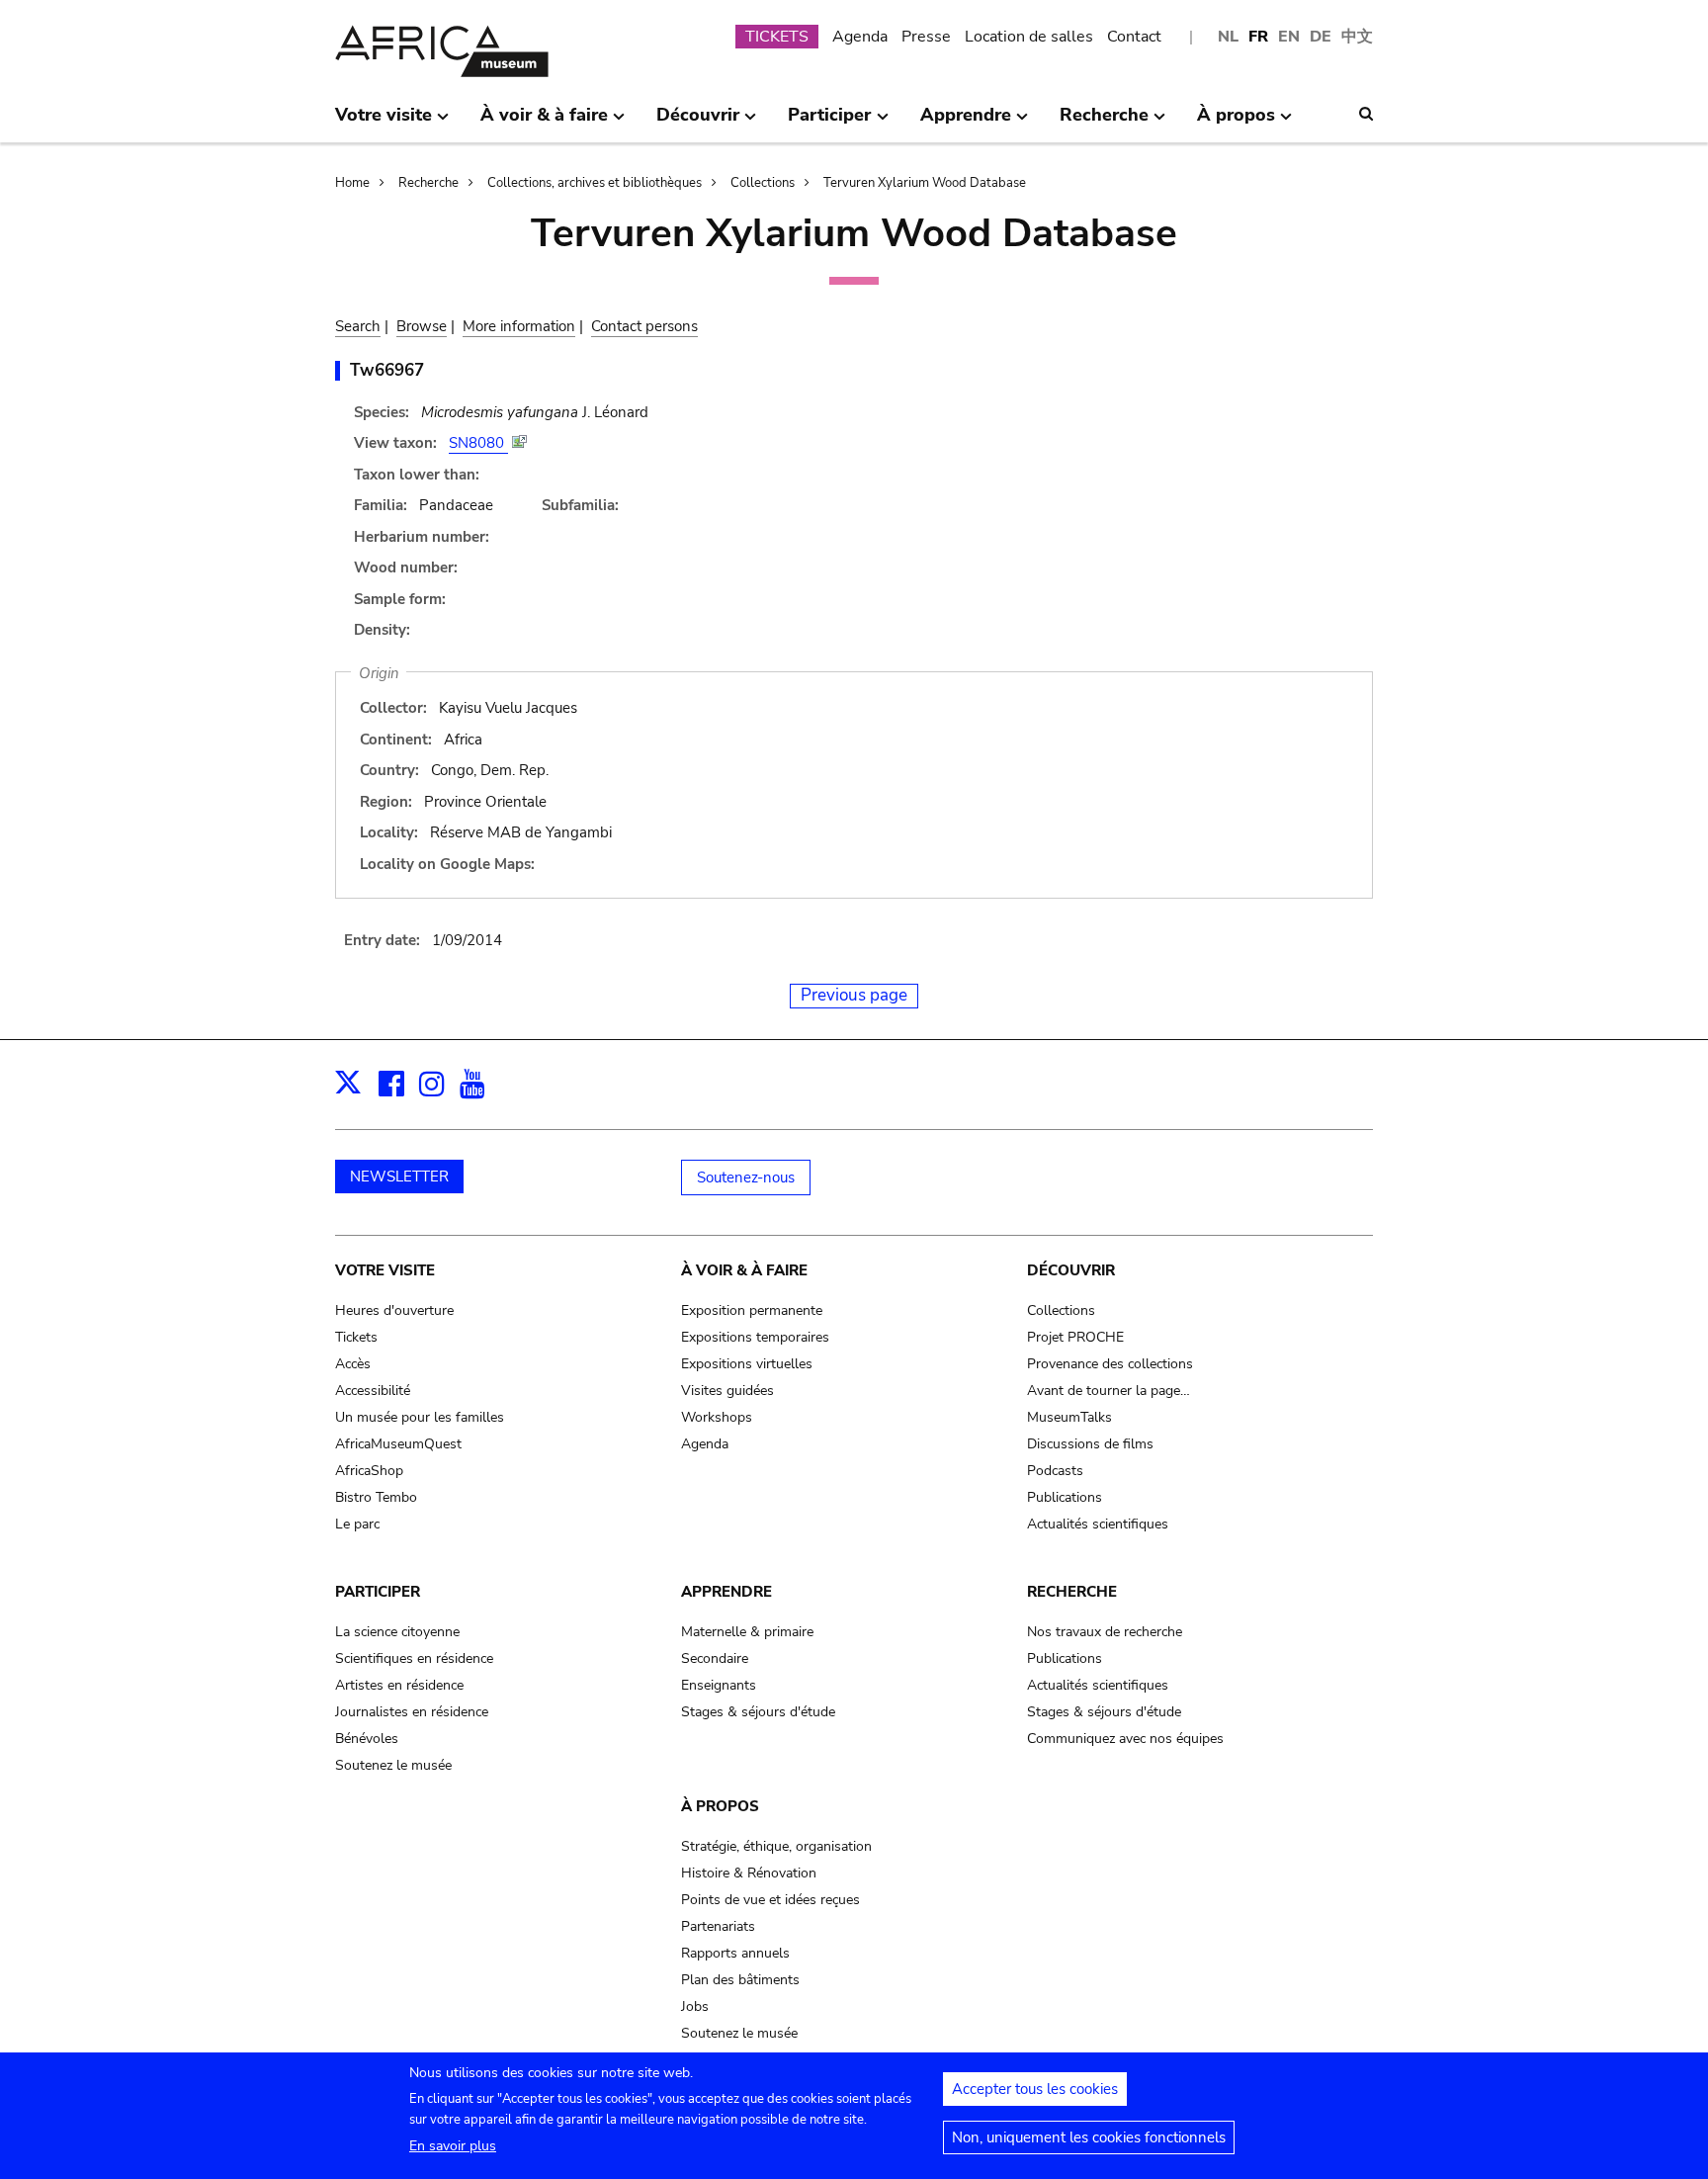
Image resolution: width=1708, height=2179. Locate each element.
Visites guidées (727, 1391)
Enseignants (719, 1685)
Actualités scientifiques (1098, 1524)
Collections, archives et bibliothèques (595, 183)
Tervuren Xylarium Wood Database (925, 183)
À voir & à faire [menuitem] (544, 123)
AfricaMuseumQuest (398, 1444)
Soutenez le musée (393, 1765)
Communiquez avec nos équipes (1125, 1739)
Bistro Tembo (376, 1497)
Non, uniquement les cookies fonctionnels (1089, 2137)
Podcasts (1055, 1471)
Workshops (717, 1417)
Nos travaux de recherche (1105, 1632)
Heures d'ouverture (394, 1310)
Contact (1134, 37)
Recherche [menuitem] (1104, 123)
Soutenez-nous (746, 1177)
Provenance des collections (1110, 1364)
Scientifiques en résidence (414, 1658)
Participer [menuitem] (829, 123)
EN (1289, 37)
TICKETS (777, 37)
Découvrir (1071, 1270)
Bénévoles (367, 1739)
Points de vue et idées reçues (770, 1900)
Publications (1065, 1497)
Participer (378, 1592)
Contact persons (644, 326)
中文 (1357, 37)
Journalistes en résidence (412, 1712)
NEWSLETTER (399, 1177)
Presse (926, 37)
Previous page (854, 995)
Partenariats (718, 1926)
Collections (763, 183)
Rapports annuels (735, 1953)
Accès (353, 1364)
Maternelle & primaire (747, 1632)
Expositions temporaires (755, 1337)
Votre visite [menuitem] (384, 123)
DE (1321, 37)
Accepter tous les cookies (1035, 2089)
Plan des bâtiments (740, 1980)
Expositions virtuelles (747, 1364)
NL (1228, 37)
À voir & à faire (744, 1270)
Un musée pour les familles (420, 1417)
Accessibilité (373, 1391)
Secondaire (715, 1658)
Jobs (695, 2006)
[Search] (1366, 114)
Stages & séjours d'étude (758, 1712)
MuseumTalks (1069, 1417)
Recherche (428, 183)
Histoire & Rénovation (749, 1873)
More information (519, 326)
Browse (422, 326)
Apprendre (726, 1592)
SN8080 (478, 443)
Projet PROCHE (1075, 1337)
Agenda (860, 37)
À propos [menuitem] (1236, 123)
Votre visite (385, 1270)
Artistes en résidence (399, 1685)
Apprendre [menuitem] (966, 123)
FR (1258, 37)
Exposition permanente (752, 1310)
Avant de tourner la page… (1109, 1391)
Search (358, 326)
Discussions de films (1090, 1444)
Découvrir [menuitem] (698, 123)
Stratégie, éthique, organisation (776, 1846)
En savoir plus (453, 2146)
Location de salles (1029, 37)
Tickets (356, 1337)
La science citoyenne (397, 1632)
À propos (720, 1806)
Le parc (357, 1524)
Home (352, 183)
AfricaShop (369, 1471)
